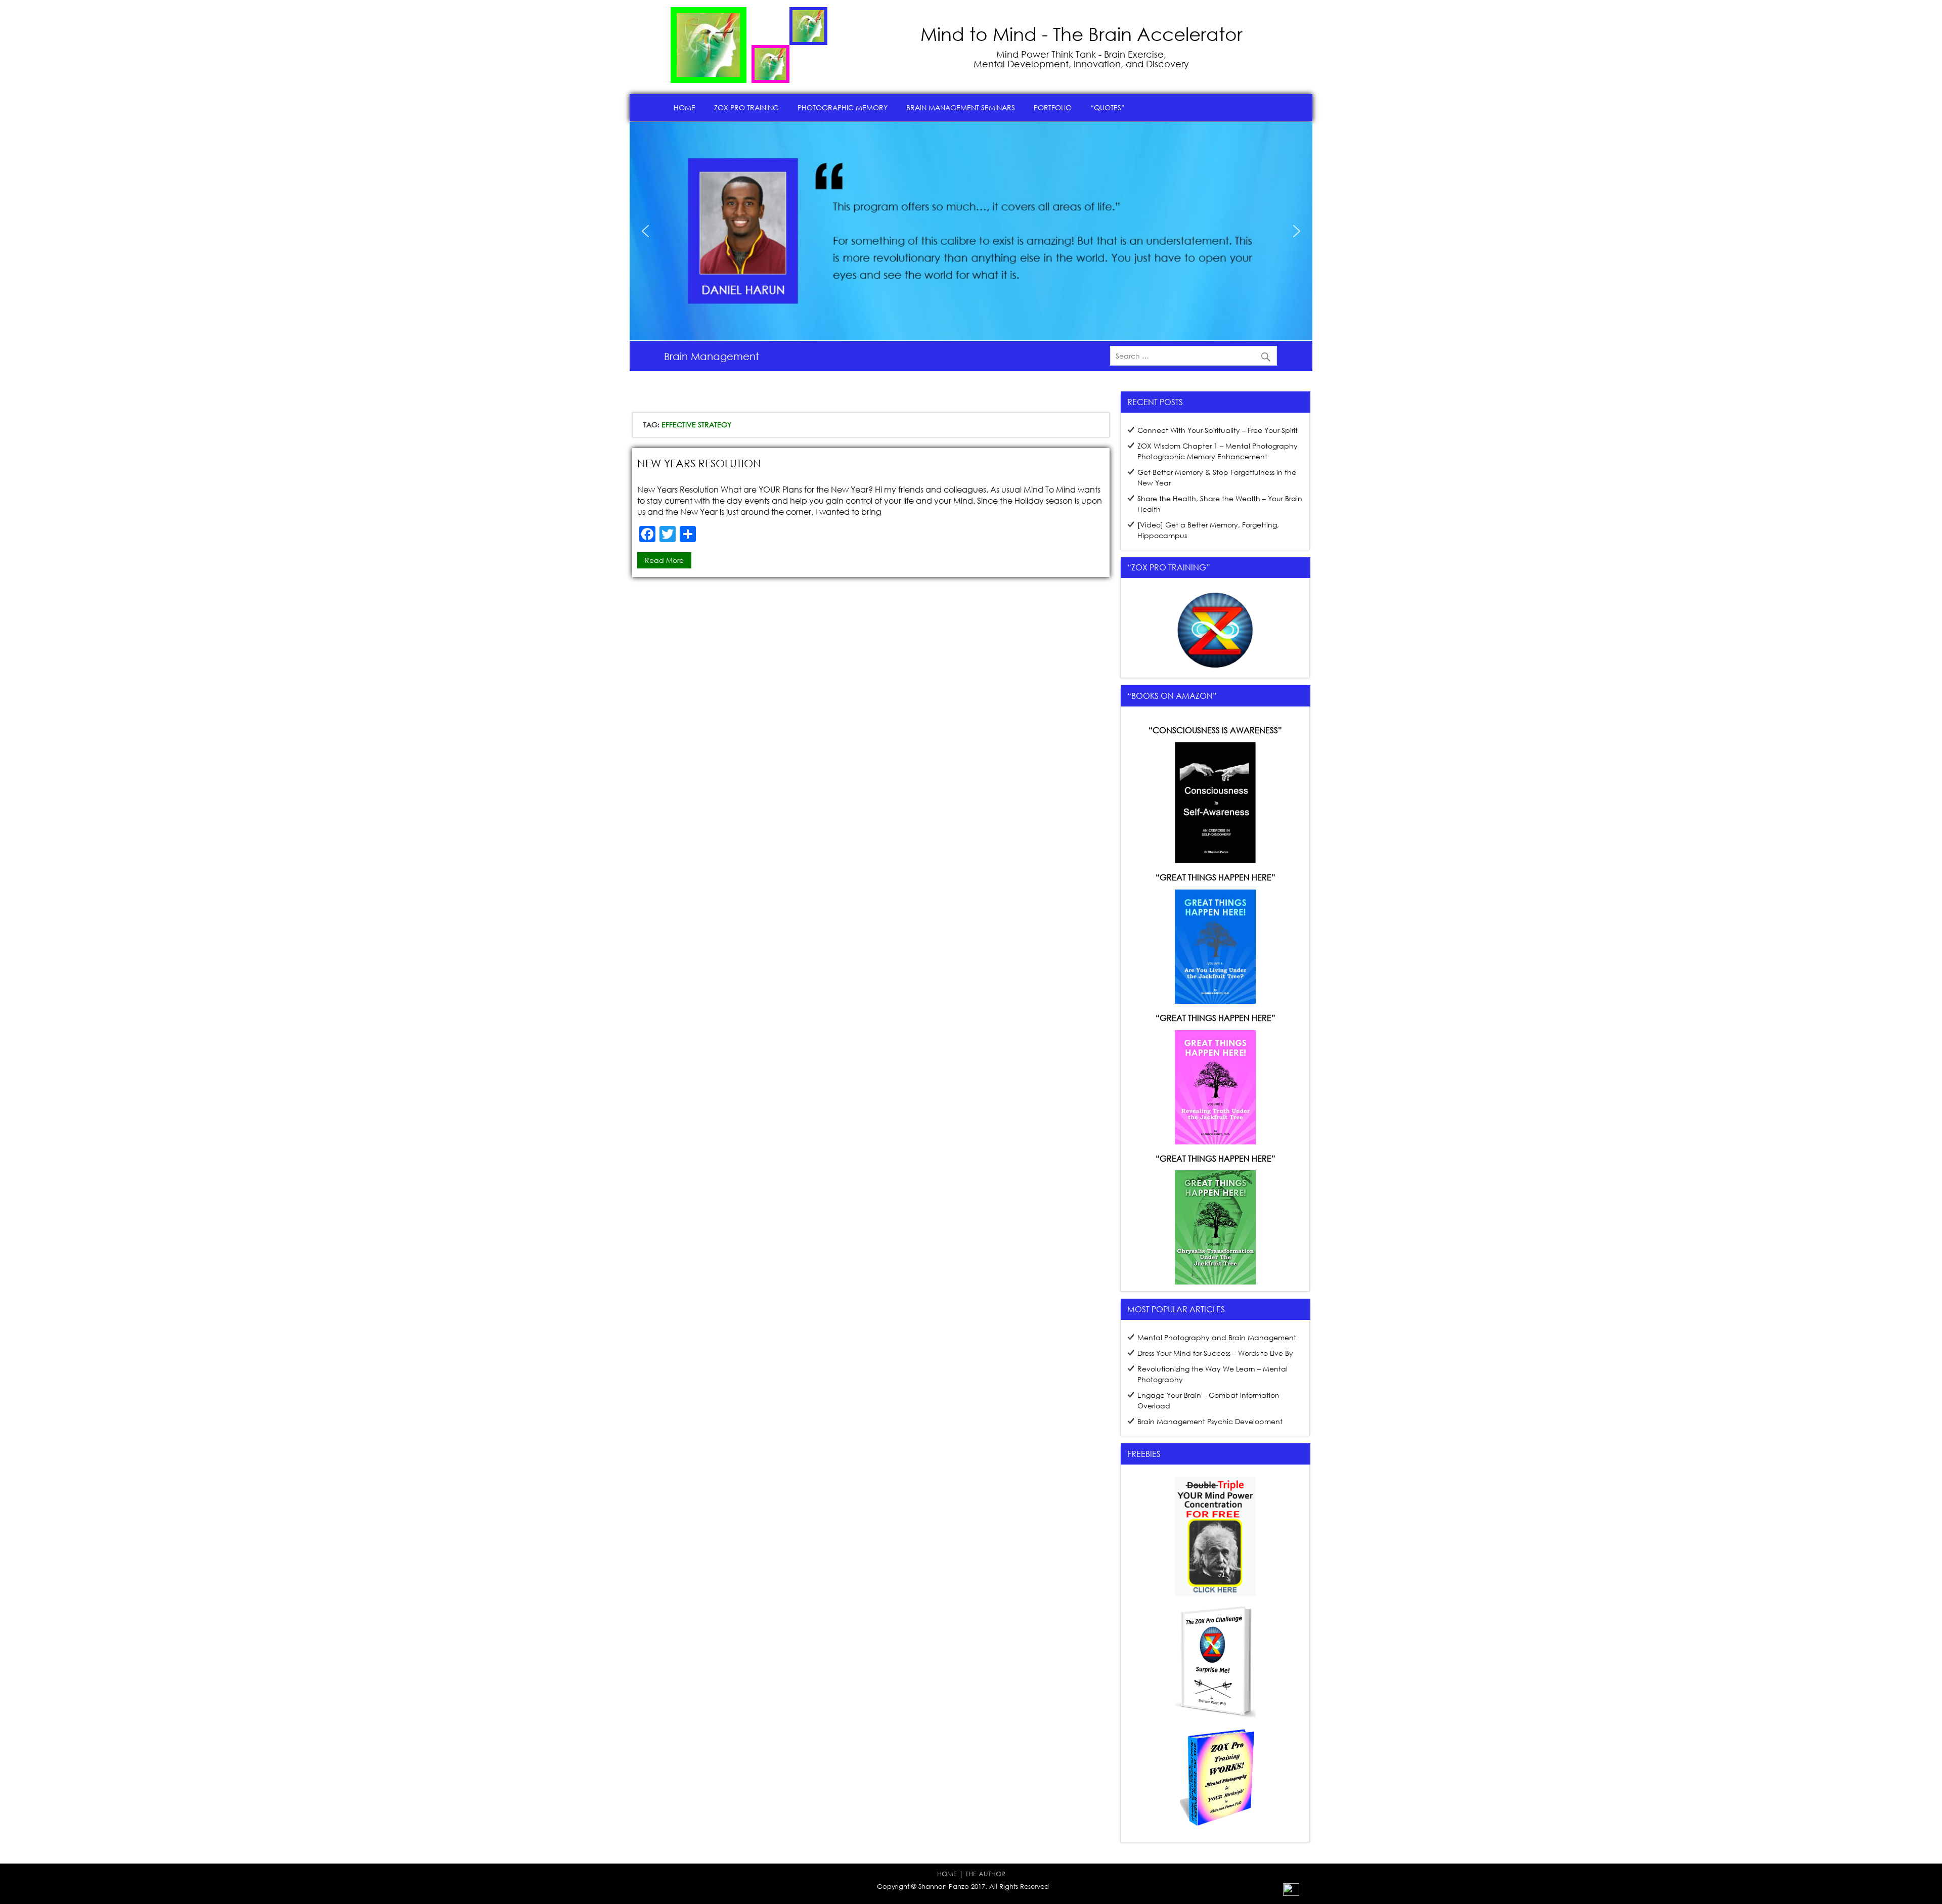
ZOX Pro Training (746, 107)
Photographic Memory (843, 107)
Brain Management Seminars (961, 107)
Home (685, 107)
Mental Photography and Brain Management (1217, 1337)
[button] (645, 231)
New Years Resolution (699, 463)
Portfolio (1053, 107)
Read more (664, 560)
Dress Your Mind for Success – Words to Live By (1215, 1353)
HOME (947, 1874)
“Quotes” (1108, 107)
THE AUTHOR (985, 1874)
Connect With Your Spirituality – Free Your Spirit (1218, 430)
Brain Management (712, 356)
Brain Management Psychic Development (1210, 1421)
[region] (971, 231)
